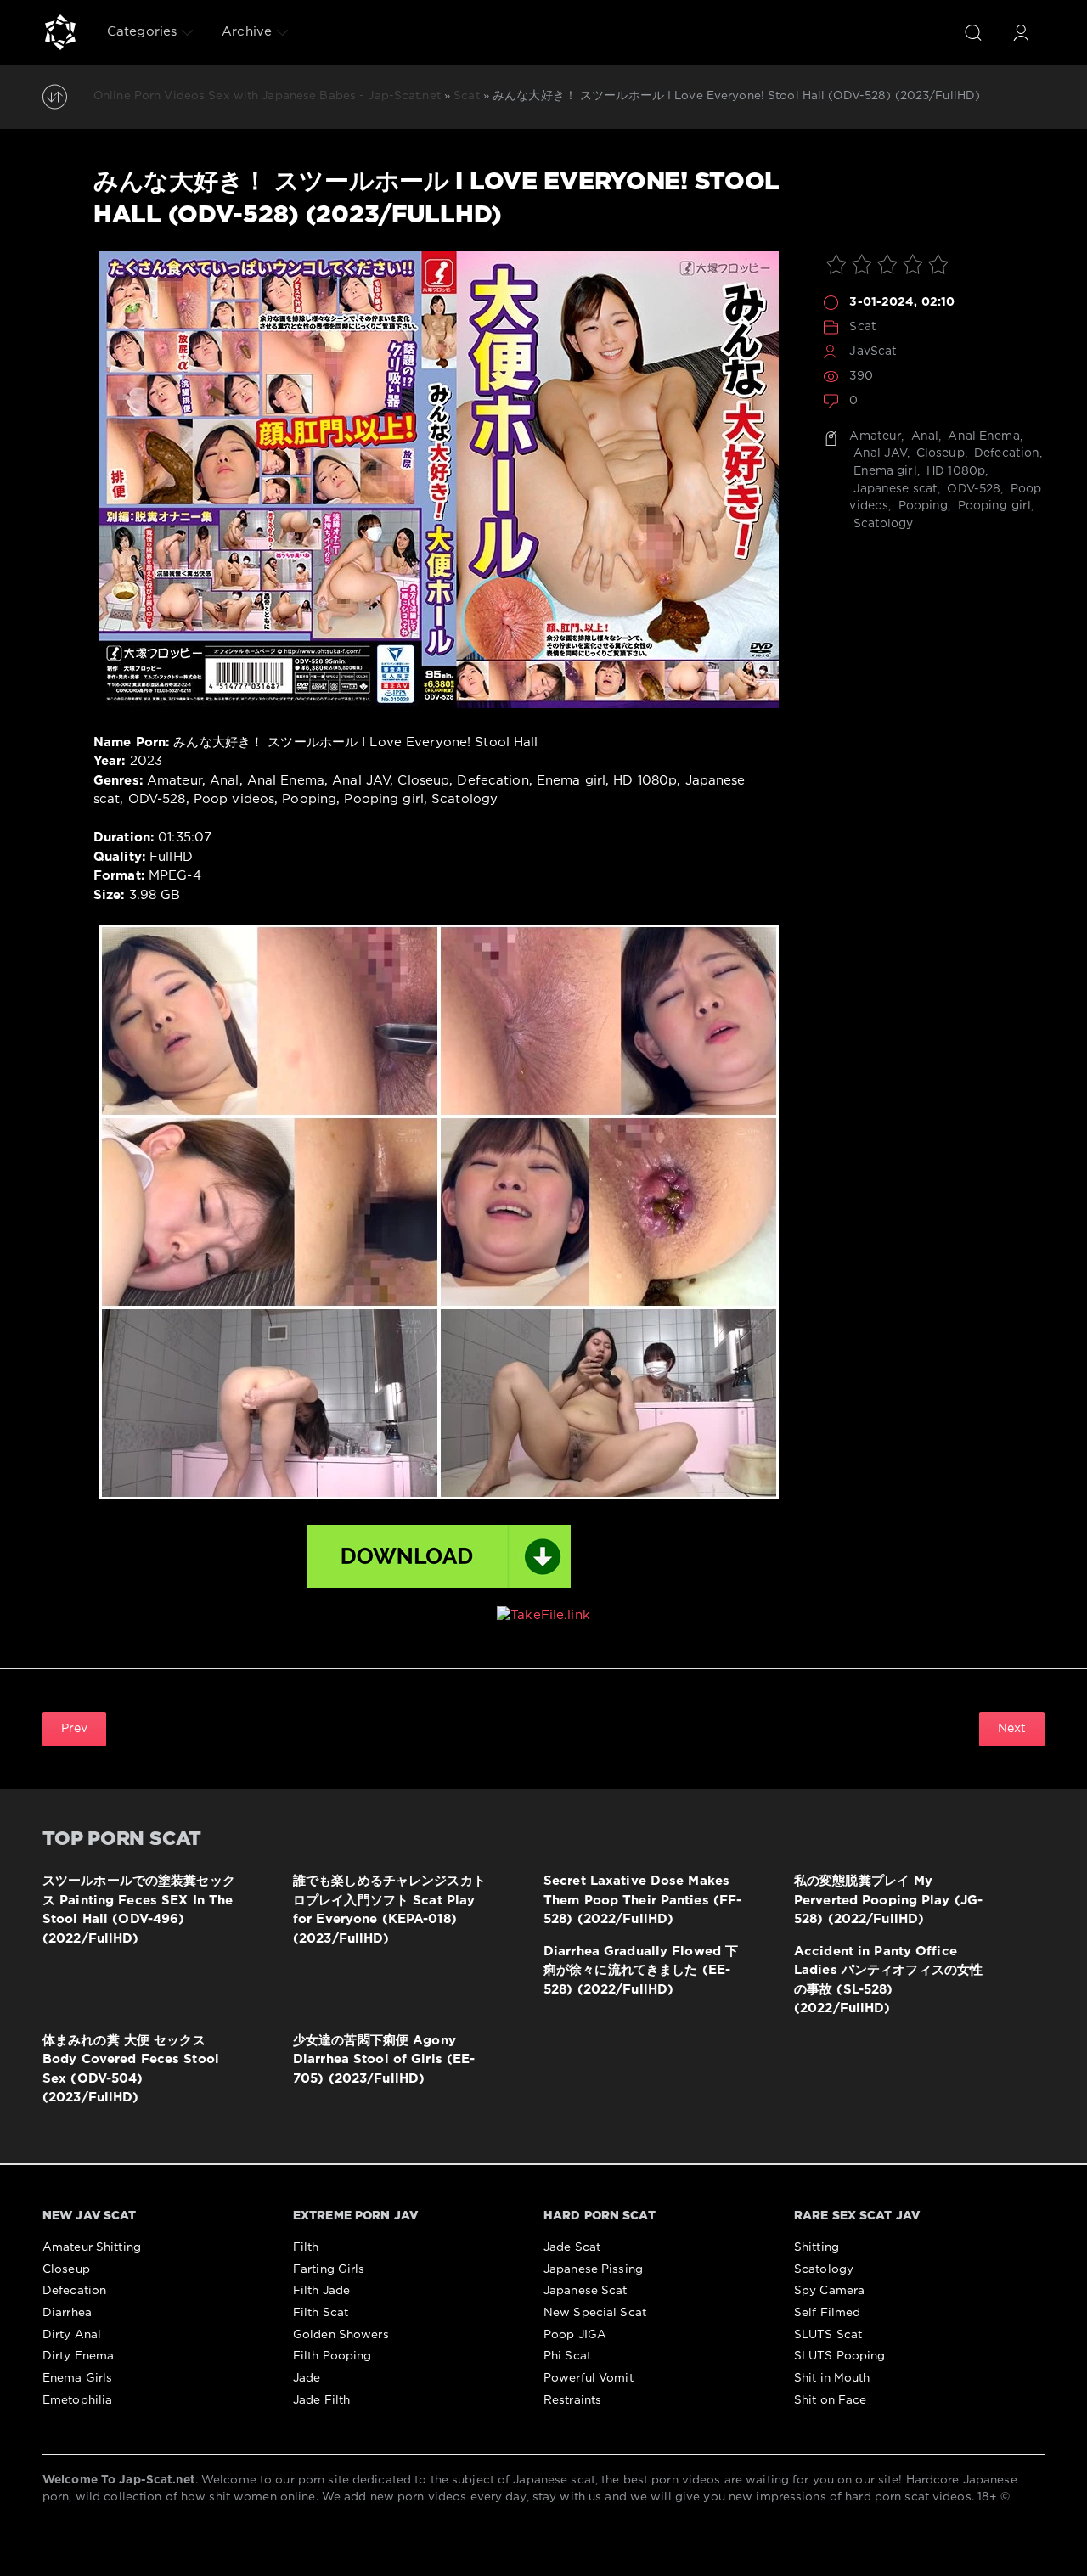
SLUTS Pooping (840, 2356)
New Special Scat (595, 2313)
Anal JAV (878, 453)
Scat (862, 327)
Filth (306, 2247)
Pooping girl (993, 506)
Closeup (939, 453)
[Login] (1021, 32)
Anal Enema (982, 436)
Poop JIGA (575, 2335)
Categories (142, 32)
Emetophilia (77, 2400)
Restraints (572, 2400)
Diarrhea (67, 2313)
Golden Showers (341, 2335)
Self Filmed (827, 2313)
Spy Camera (829, 2291)
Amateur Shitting (92, 2247)
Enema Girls (77, 2378)
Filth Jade (321, 2291)
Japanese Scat (586, 2291)
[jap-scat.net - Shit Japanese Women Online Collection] (60, 32)
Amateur (875, 436)
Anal (924, 436)
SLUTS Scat (828, 2335)
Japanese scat (893, 489)
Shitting (817, 2247)
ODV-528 (972, 489)
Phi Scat (567, 2356)
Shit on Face (830, 2400)
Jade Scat (572, 2247)
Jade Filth (321, 2400)
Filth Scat (321, 2313)
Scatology (881, 524)
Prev (74, 1729)
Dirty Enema (78, 2356)
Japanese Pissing (593, 2269)
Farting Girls (329, 2269)
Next (1012, 1729)
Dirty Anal (72, 2335)
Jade (307, 2378)
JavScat (873, 352)
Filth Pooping (332, 2356)
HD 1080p (954, 471)
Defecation (1005, 453)
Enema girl (883, 471)
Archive (247, 32)
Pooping (921, 506)
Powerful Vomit (589, 2378)
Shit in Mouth (832, 2378)
